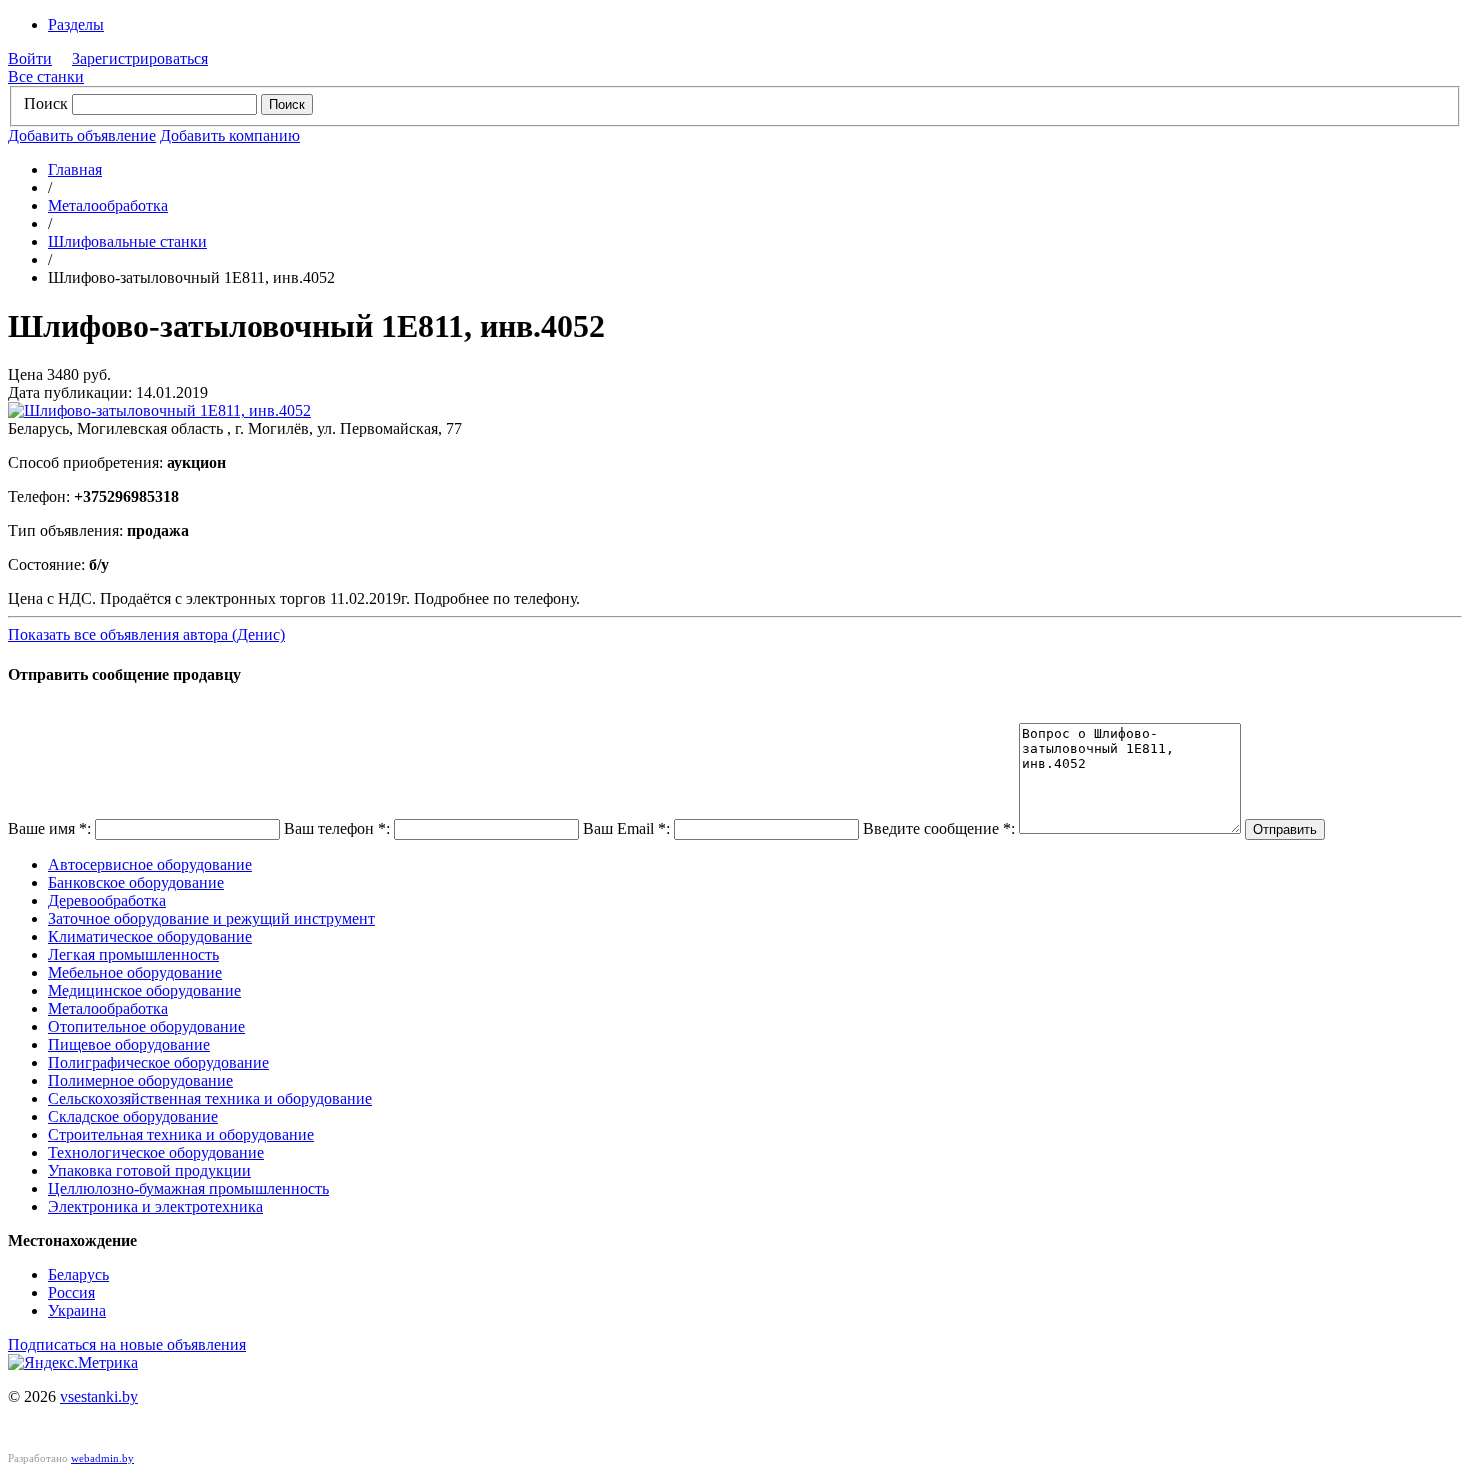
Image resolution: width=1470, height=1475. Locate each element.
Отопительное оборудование (146, 1026)
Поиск (46, 103)
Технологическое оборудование (156, 1152)
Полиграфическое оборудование (158, 1062)
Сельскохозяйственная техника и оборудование (210, 1098)
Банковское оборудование (136, 882)
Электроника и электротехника (155, 1206)
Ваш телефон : (337, 828)
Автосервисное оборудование (150, 864)
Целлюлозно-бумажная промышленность (188, 1188)
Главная (75, 169)
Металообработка (108, 205)
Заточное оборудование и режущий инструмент (211, 918)
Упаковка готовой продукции (149, 1170)
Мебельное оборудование (135, 972)
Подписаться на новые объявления (127, 1344)
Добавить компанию (230, 135)
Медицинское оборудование (144, 990)
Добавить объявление (82, 135)
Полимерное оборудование (140, 1080)
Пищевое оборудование (129, 1044)
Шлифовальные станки (127, 241)
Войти (30, 58)
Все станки (46, 76)
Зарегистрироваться (140, 58)
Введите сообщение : (939, 828)
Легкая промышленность (133, 954)
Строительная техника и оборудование (181, 1134)
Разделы (76, 24)
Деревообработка (107, 900)
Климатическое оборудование (150, 936)
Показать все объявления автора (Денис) (146, 634)
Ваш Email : (626, 828)
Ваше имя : (49, 828)
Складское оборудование (133, 1116)
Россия (71, 1292)
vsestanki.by (99, 1396)
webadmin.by (102, 1458)
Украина (77, 1310)
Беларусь (78, 1274)
